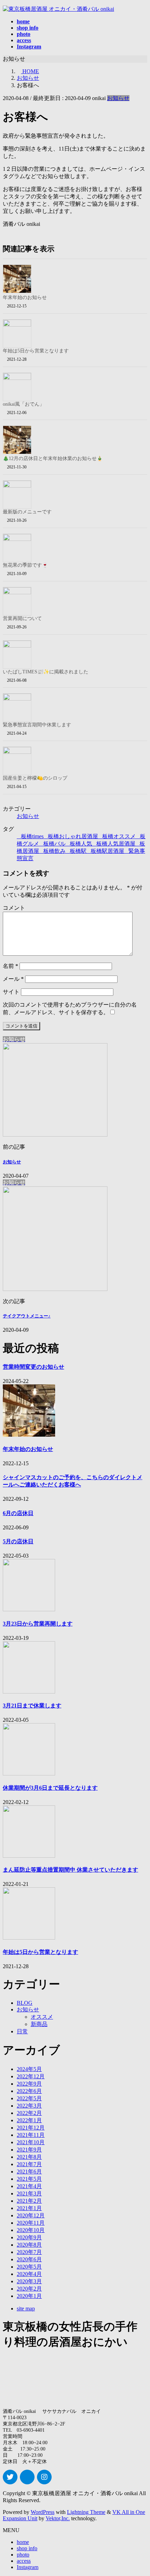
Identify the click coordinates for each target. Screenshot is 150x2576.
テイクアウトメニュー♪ (27, 1316)
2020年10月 (31, 2230)
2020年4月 (29, 2274)
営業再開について (22, 618)
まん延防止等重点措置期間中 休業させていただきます (70, 1870)
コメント (14, 908)
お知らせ (118, 98)
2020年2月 (29, 2289)
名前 (10, 966)
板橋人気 (81, 844)
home (23, 2542)
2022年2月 (29, 2113)
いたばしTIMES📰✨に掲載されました (46, 672)
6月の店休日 (18, 1513)
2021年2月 (29, 2201)
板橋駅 (78, 851)
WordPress (43, 2512)
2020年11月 (31, 2223)
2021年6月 (29, 2172)
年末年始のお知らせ (25, 297)
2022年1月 (29, 2120)
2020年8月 (29, 2245)
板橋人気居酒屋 (116, 844)
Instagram (28, 2567)
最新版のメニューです (27, 512)
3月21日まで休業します (32, 1706)
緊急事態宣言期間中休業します (37, 725)
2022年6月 (29, 2091)
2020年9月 (29, 2237)
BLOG (25, 2003)
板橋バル (54, 844)
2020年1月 (29, 2296)
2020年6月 (29, 2259)
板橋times (32, 836)
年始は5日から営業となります (36, 351)
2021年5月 (29, 2179)
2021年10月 (31, 2142)
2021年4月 (29, 2186)
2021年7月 (29, 2164)
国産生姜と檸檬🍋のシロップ (35, 778)
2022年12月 (31, 2076)
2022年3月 (29, 2106)
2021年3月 (29, 2193)
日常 (22, 2031)
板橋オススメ (119, 836)
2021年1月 (29, 2208)
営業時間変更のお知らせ (33, 1367)
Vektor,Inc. (58, 2518)
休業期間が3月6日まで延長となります (50, 1788)
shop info (27, 2548)
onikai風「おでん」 (24, 404)
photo (23, 2555)
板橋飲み (54, 851)
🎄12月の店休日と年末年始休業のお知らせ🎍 (53, 458)
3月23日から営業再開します (38, 1624)
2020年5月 (29, 2267)
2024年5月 (29, 2069)
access (24, 2561)
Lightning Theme (86, 2512)
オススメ (42, 2017)
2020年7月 (29, 2252)
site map (26, 2309)
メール (13, 979)
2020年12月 (31, 2215)
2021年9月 (29, 2150)
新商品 (39, 2024)
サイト (11, 992)
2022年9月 (29, 2084)
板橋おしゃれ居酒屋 (73, 836)
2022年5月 (29, 2098)
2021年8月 (29, 2157)
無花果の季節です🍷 (25, 565)
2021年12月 (31, 2128)
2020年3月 (29, 2281)
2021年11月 (31, 2135)
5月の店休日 (18, 1541)
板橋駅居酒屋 (107, 851)
